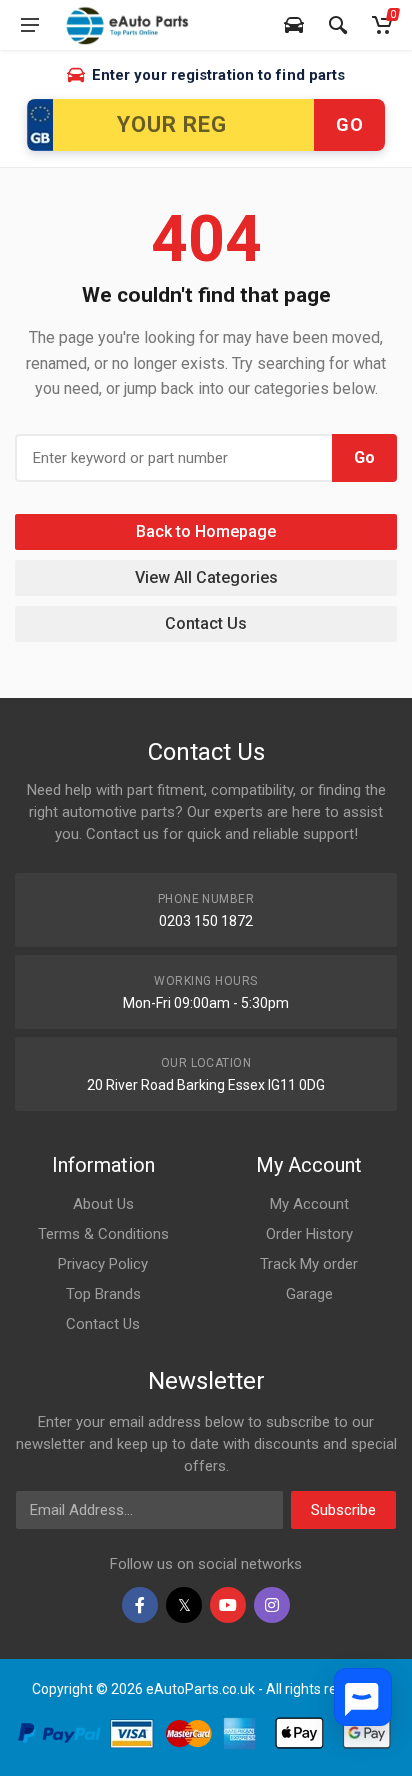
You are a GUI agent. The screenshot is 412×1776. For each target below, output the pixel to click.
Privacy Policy (103, 1264)
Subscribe (343, 1510)
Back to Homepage (206, 531)
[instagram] (272, 1605)
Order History (309, 1234)
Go (349, 124)
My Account (309, 1204)
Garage (309, 1294)
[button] (363, 1697)
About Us (103, 1204)
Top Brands (103, 1294)
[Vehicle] (294, 25)
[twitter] (184, 1605)
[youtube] (228, 1605)
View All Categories (206, 577)
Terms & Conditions (103, 1234)
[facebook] (140, 1605)
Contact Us (206, 623)
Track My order (309, 1264)
